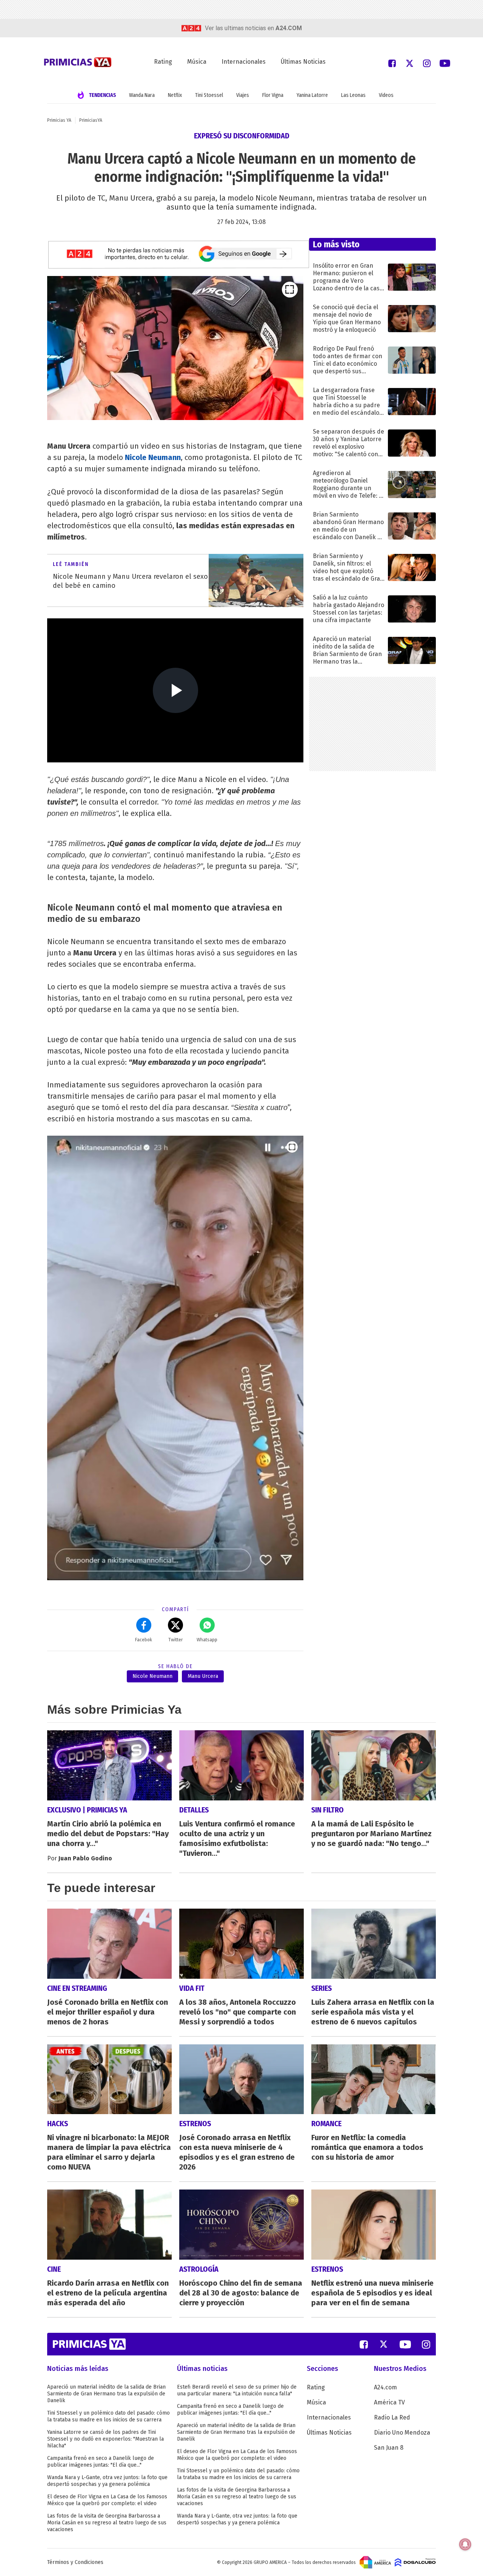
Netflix (175, 95)
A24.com (385, 2387)
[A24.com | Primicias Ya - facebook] (392, 63)
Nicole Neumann (153, 457)
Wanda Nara (142, 95)
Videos (386, 95)
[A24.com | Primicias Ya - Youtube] (445, 63)
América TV (389, 2402)
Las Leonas (353, 95)
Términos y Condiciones (75, 2562)
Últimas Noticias (303, 62)
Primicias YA (59, 120)
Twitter (175, 1640)
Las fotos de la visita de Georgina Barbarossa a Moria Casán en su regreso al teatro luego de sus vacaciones (107, 2523)
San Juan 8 (389, 2448)
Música (197, 62)
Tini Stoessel (209, 95)
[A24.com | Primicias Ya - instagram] (427, 63)
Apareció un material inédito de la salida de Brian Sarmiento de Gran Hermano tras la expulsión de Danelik (106, 2394)
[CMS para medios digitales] (415, 2562)
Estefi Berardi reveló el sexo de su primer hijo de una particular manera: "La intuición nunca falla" (237, 2390)
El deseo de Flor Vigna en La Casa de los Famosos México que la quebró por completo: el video (107, 2500)
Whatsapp (207, 1640)
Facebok (144, 1640)
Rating (163, 62)
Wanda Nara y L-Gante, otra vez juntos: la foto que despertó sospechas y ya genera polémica (107, 2481)
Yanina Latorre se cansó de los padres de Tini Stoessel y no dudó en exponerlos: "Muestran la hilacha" (105, 2439)
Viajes (243, 95)
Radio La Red (392, 2417)
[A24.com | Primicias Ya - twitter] (409, 63)
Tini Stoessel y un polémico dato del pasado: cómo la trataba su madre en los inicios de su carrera (108, 2416)
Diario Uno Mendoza (402, 2433)
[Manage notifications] (465, 2544)
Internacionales (244, 62)
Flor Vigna (273, 95)
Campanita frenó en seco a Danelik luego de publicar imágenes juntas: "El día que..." (101, 2462)
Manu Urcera (203, 1676)
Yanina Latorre (312, 95)
